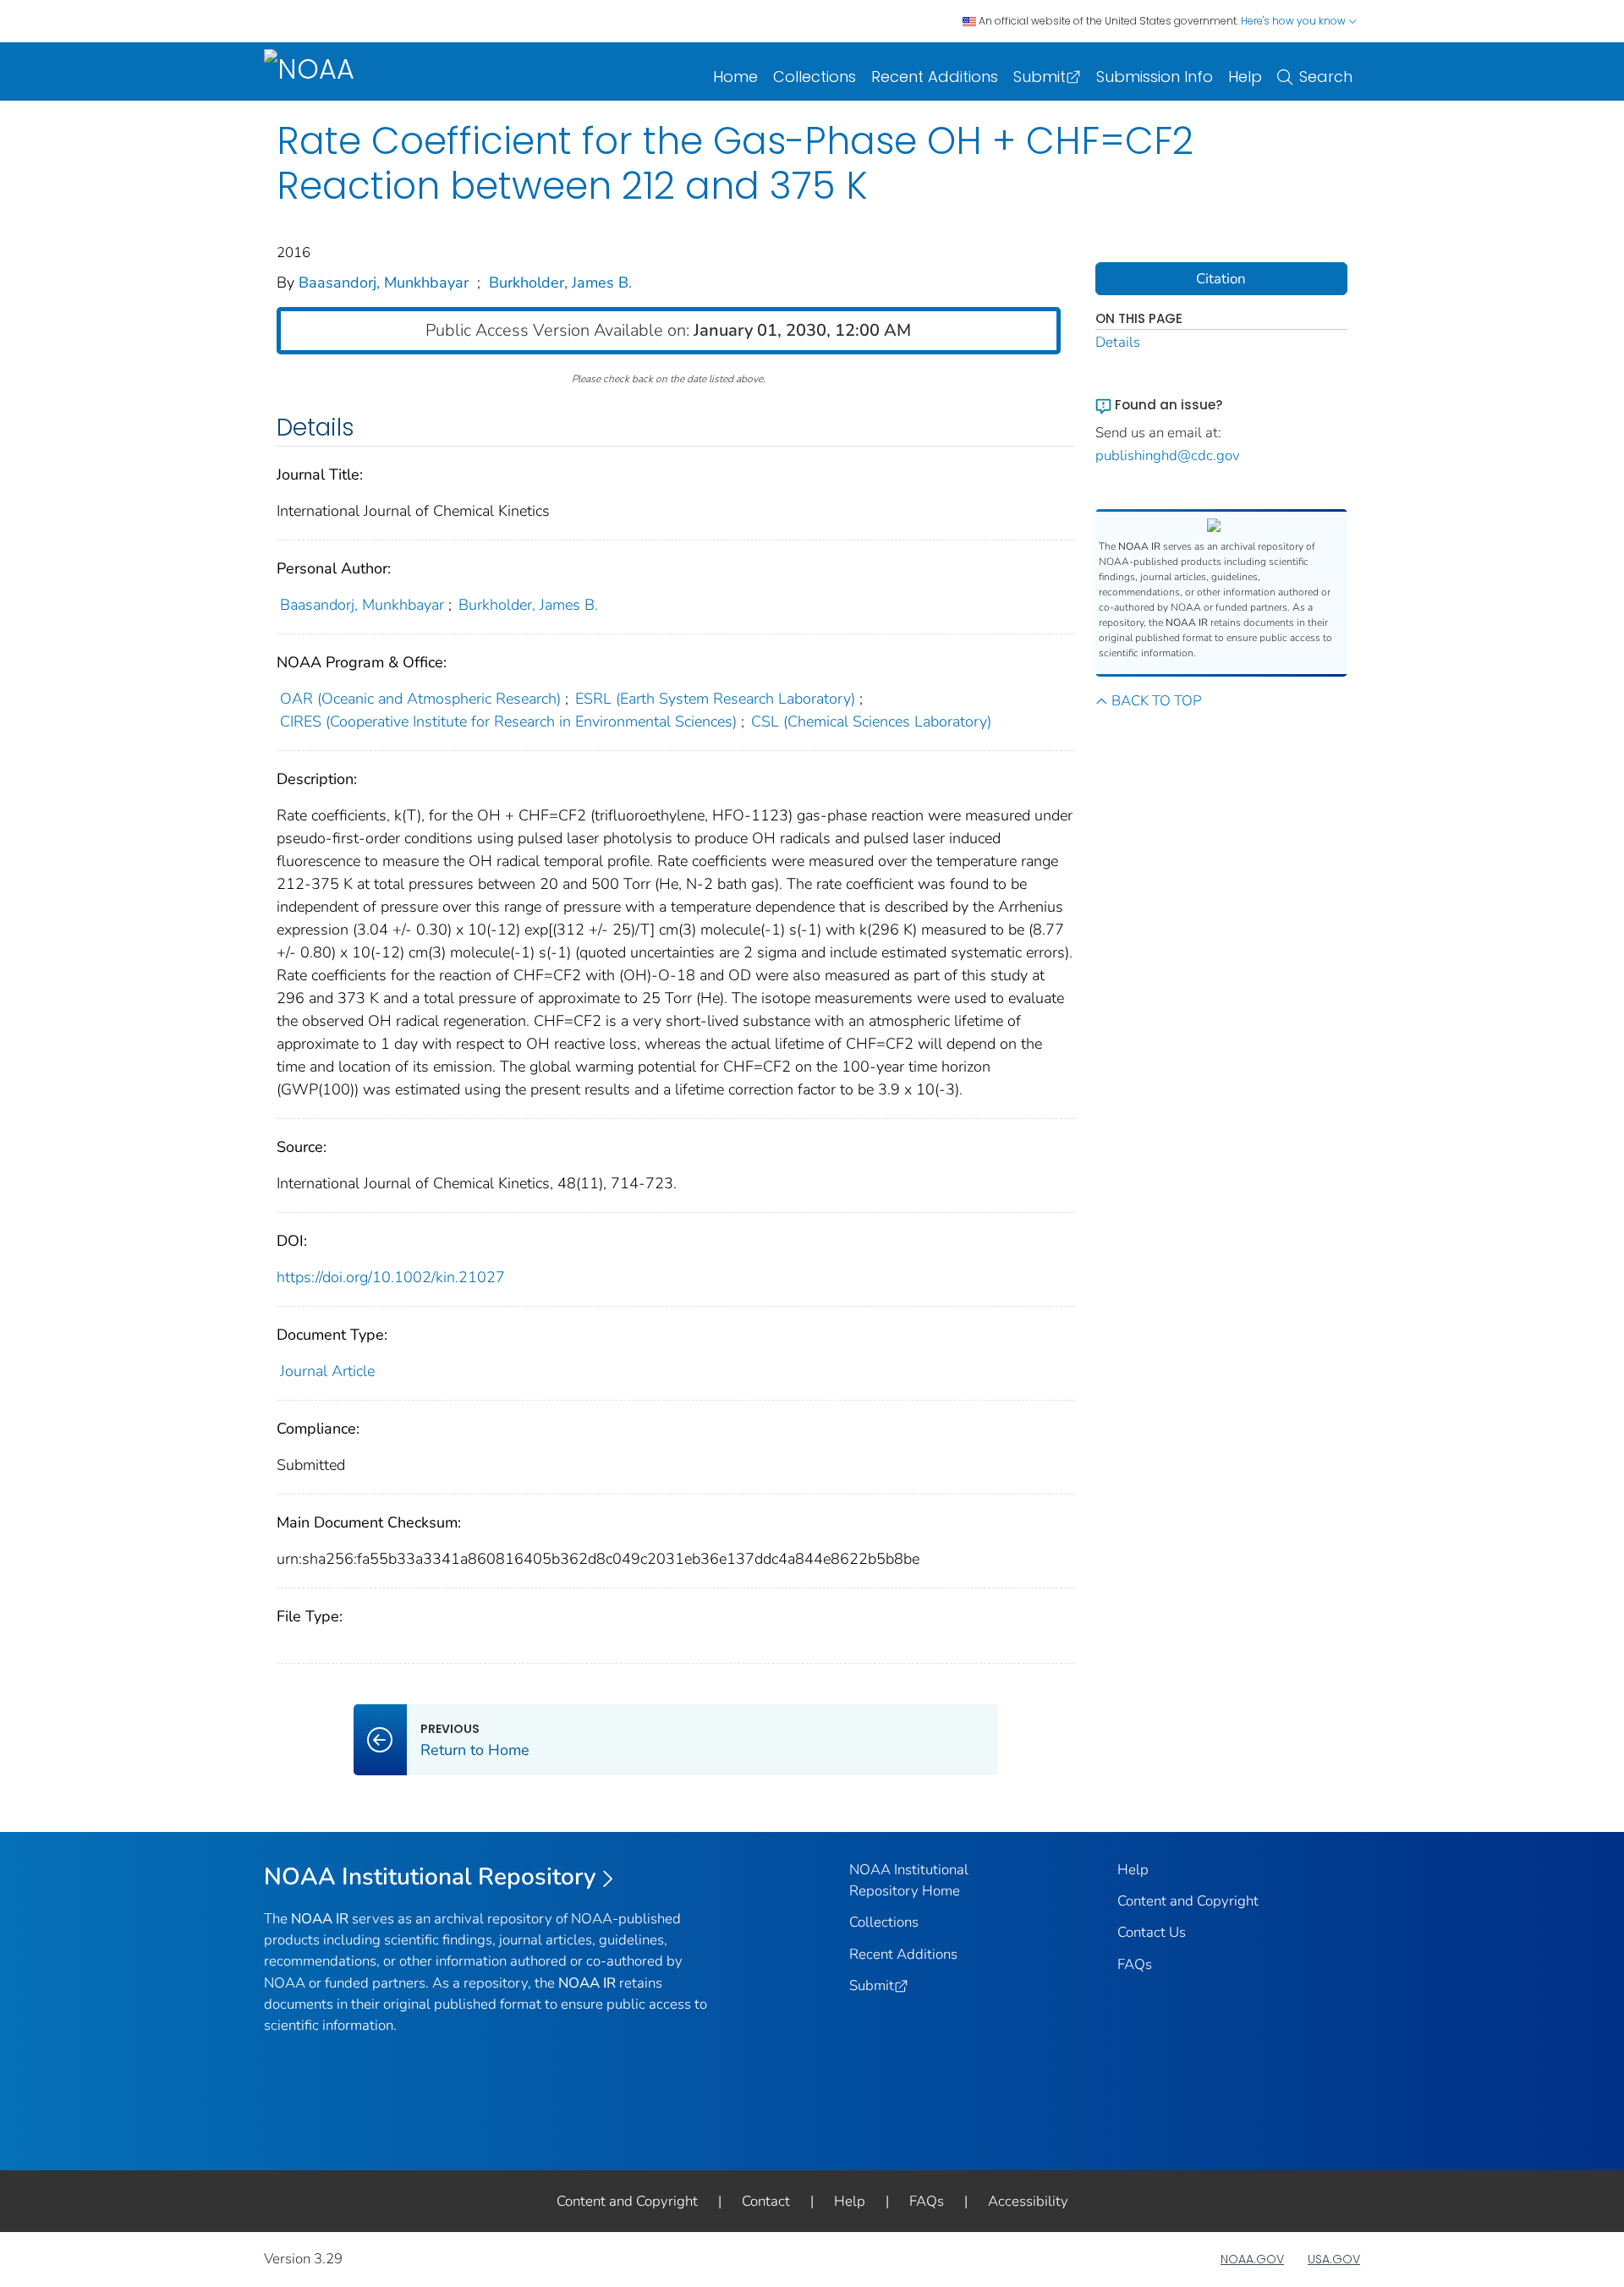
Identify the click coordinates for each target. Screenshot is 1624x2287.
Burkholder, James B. (560, 282)
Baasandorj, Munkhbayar (384, 282)
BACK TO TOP (1156, 701)
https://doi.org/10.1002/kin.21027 (391, 1277)
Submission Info (1155, 77)
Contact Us (1152, 1932)
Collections (815, 77)
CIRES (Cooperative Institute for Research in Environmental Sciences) (508, 721)
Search (1326, 77)
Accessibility (1028, 2201)
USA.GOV (1334, 2259)
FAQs (1135, 1964)
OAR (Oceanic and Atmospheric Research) (420, 699)
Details (1118, 342)
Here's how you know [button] (1295, 21)
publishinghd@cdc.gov (1168, 455)
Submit (1040, 77)
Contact (766, 2201)
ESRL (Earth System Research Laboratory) (715, 699)
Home (735, 77)
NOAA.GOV (1252, 2259)
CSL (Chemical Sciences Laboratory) (871, 721)
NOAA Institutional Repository (430, 1877)
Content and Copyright (1188, 1901)
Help (1245, 77)
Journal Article (327, 1371)
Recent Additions (935, 77)
